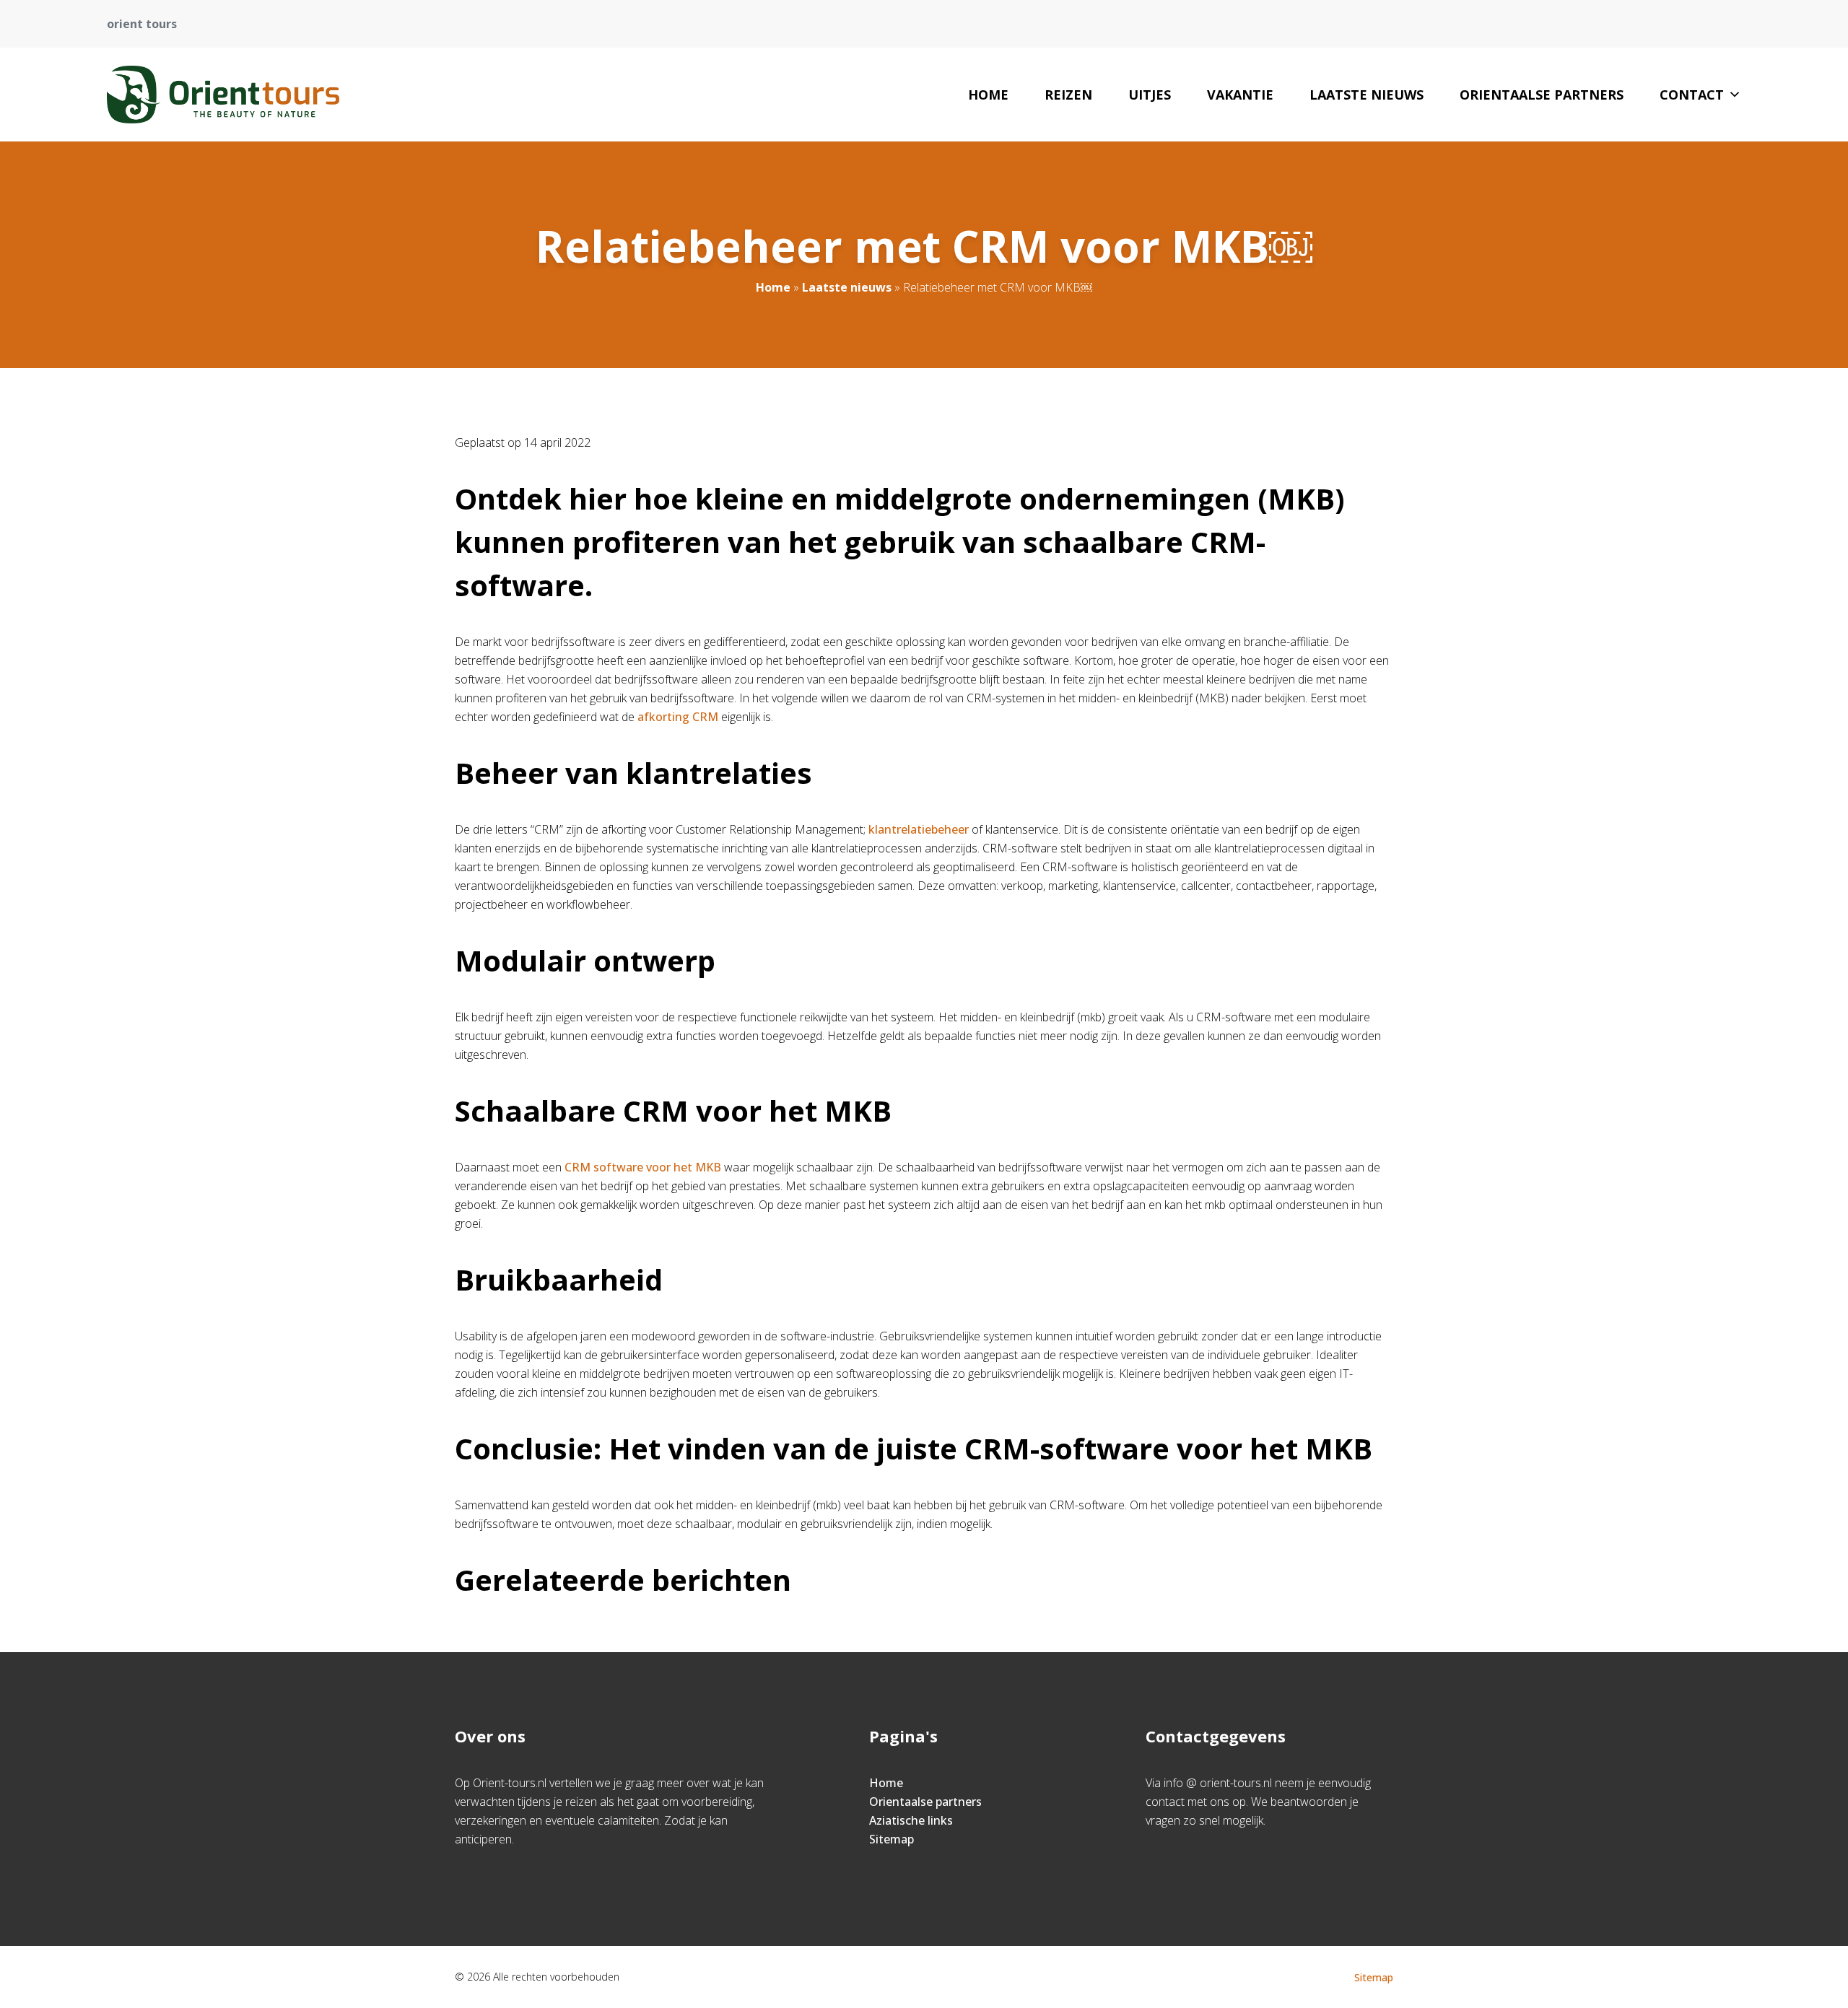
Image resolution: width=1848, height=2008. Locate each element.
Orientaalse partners (1542, 95)
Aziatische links (911, 1820)
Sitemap (892, 1839)
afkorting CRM (678, 717)
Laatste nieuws (1367, 95)
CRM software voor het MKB (643, 1167)
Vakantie (1240, 95)
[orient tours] (223, 95)
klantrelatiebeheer (919, 829)
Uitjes (1150, 95)
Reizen (1068, 95)
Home (988, 95)
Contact (1692, 95)
